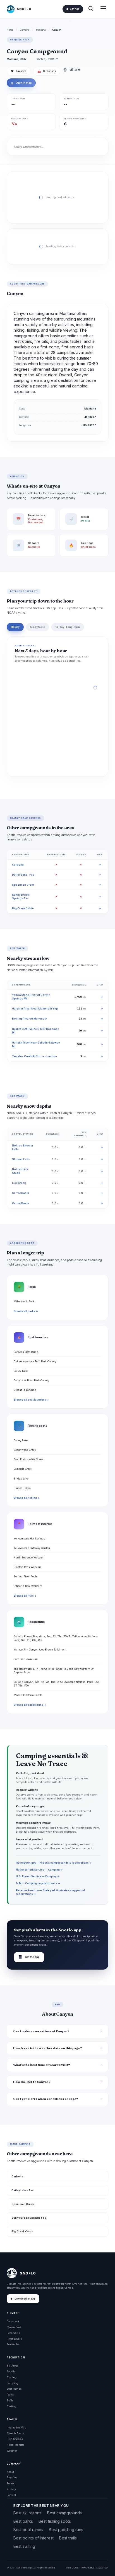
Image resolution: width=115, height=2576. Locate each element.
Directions (47, 71)
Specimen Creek (23, 885)
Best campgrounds (64, 2513)
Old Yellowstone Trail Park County (35, 1361)
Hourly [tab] (15, 627)
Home (10, 30)
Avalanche (13, 2344)
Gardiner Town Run (26, 1659)
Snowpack (13, 2321)
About (10, 2472)
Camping (25, 30)
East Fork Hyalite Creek (28, 1459)
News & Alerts (15, 2433)
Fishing (12, 2377)
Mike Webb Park (24, 1301)
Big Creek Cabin (23, 908)
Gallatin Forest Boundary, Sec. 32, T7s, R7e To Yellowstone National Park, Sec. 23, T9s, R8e (56, 1638)
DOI (106, 2568)
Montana (41, 30)
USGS (75, 2568)
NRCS (91, 2568)
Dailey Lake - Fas (23, 875)
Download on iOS (25, 2299)
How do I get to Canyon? (32, 2082)
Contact (11, 2495)
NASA (100, 2568)
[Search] (91, 9)
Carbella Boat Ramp (26, 1352)
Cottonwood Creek (25, 1450)
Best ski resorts (27, 2513)
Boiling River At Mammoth (30, 1019)
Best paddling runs (66, 2530)
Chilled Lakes (22, 1488)
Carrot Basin (21, 1193)
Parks (10, 2395)
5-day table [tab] (38, 627)
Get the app (29, 1957)
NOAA (83, 2568)
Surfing (11, 2406)
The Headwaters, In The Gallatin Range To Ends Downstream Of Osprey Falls (54, 1671)
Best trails (68, 2538)
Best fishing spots (55, 2521)
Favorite (19, 71)
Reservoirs (13, 2333)
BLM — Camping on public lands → (38, 1883)
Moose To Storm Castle (28, 1695)
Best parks (23, 2521)
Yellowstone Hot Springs (29, 1538)
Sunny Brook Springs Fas (29, 2218)
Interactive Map (16, 2427)
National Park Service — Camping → (39, 1870)
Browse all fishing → (27, 1498)
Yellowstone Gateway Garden (32, 1548)
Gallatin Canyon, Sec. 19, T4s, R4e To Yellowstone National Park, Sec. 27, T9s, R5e (57, 1684)
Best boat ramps (28, 2530)
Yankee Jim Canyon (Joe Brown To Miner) (40, 1650)
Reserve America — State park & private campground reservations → (50, 1892)
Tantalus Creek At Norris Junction (34, 1056)
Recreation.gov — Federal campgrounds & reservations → (54, 1863)
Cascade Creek (23, 1469)
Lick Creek (19, 1183)
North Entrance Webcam (29, 1557)
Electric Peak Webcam (28, 1567)
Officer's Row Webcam (28, 1586)
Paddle (11, 2371)
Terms (10, 2483)
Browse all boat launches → (31, 1400)
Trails (10, 2400)
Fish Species (15, 2439)
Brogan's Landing (25, 1390)
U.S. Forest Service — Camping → (38, 1876)
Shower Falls (21, 1159)
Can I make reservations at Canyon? (41, 2031)
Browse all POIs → (25, 1596)
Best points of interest (33, 2538)
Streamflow (14, 2327)
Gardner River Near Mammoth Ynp (35, 1009)
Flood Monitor (15, 2445)
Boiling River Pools (26, 1576)
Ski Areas (13, 2366)
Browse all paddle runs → (30, 1705)
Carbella (18, 865)
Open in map (21, 83)
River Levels (14, 2339)
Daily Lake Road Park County (31, 1380)
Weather (12, 2451)
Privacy (11, 2489)
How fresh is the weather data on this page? (48, 2048)
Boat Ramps (14, 2389)
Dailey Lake (21, 1371)
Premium (13, 2477)
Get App (75, 9)
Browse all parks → (26, 1311)
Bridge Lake (21, 1479)
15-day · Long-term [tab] (68, 627)
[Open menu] (103, 9)
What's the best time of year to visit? (42, 2065)
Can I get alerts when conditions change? (46, 2099)
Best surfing (24, 2546)
